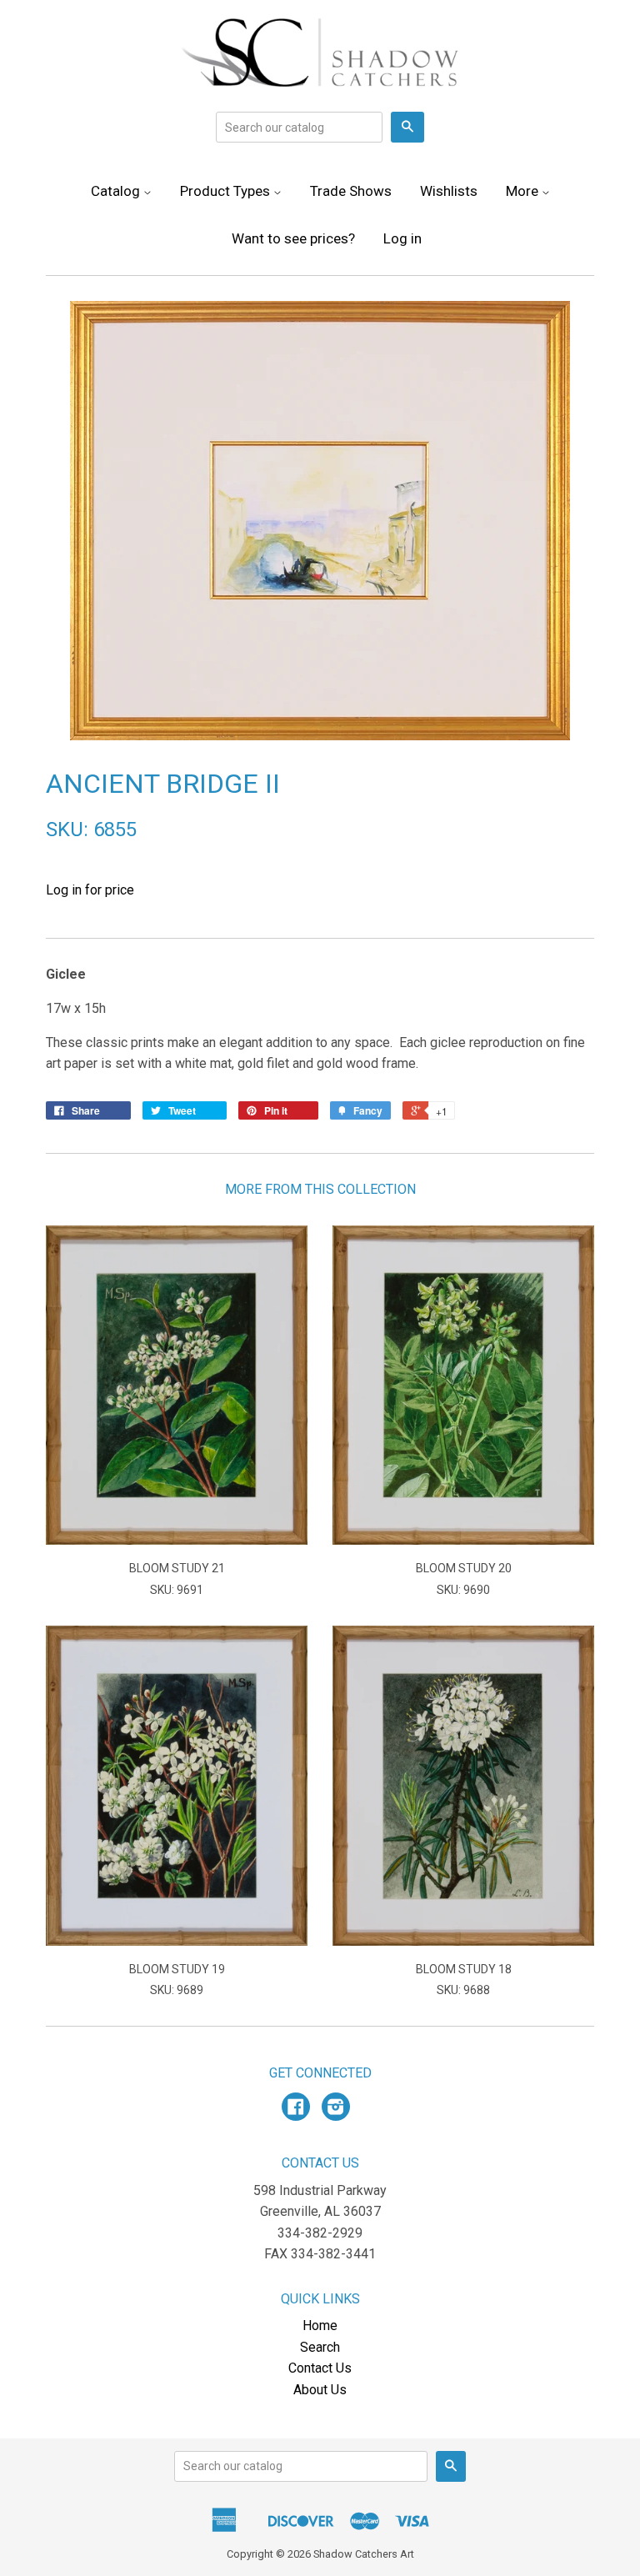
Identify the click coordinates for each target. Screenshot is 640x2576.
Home (320, 2325)
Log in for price (90, 890)
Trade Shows (351, 191)
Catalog (117, 191)
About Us (320, 2390)
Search (320, 2347)
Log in (402, 238)
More (524, 191)
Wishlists (449, 191)
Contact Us (320, 2368)
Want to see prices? (293, 238)
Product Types (227, 191)
